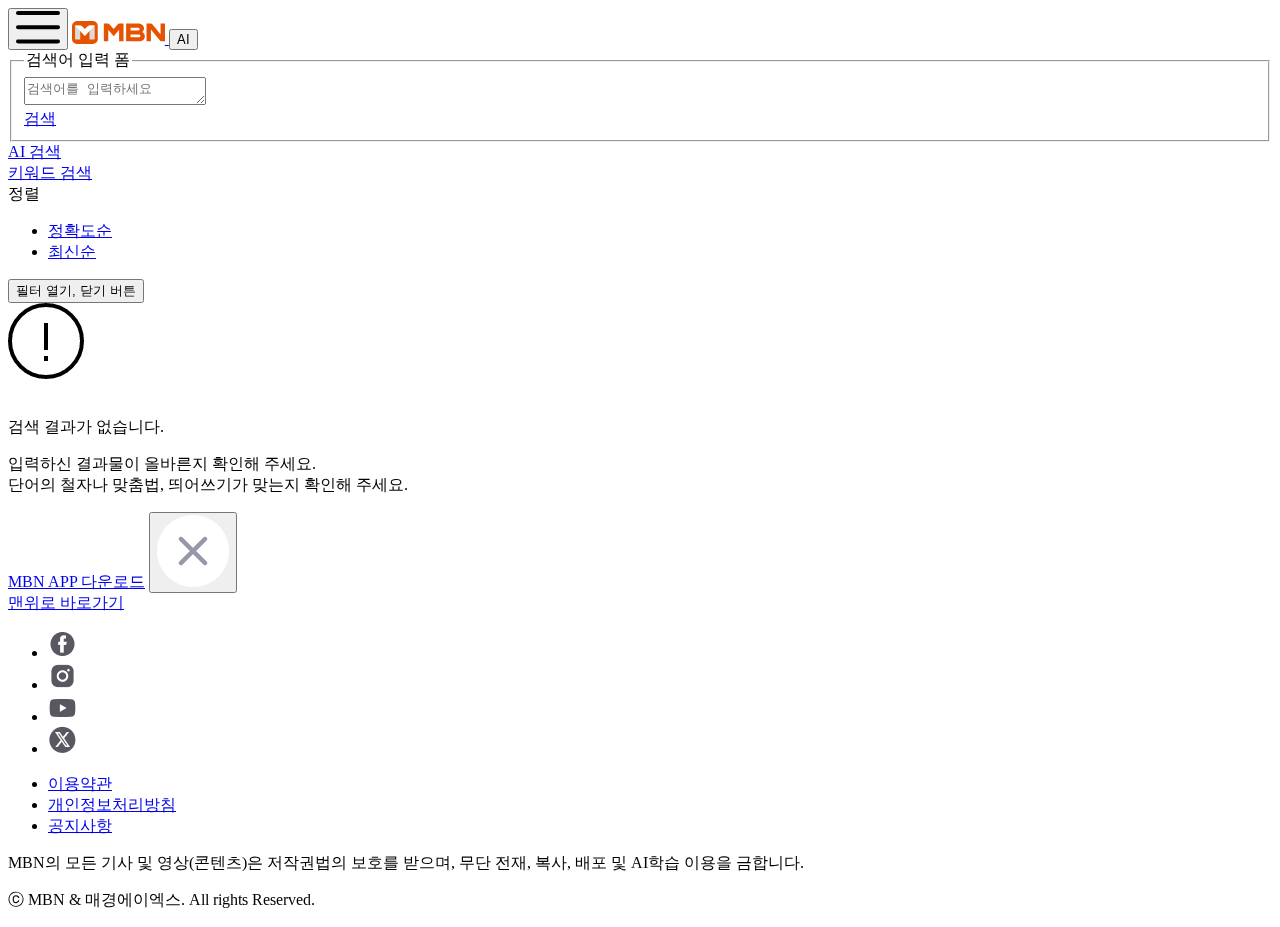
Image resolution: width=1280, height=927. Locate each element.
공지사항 (80, 825)
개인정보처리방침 (112, 804)
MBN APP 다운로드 (76, 581)
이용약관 (80, 783)
